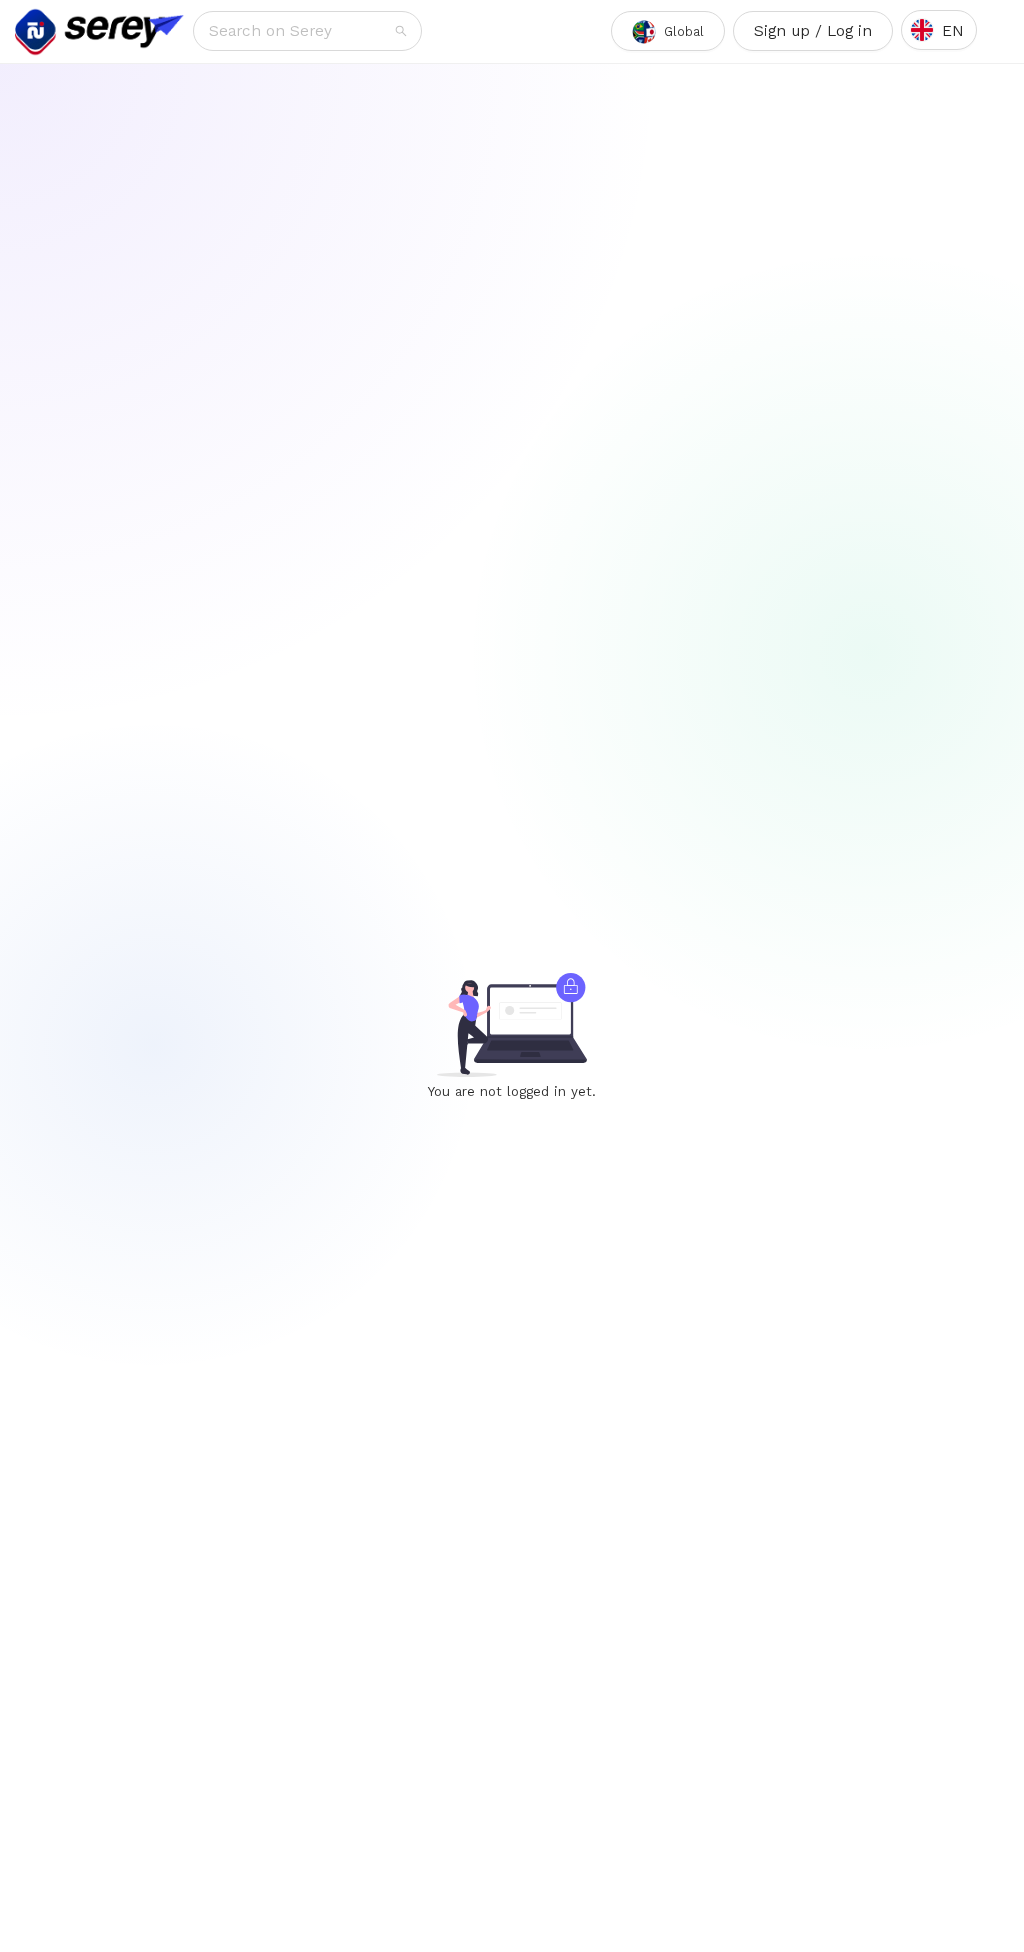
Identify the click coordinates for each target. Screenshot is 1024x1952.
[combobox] (300, 31)
